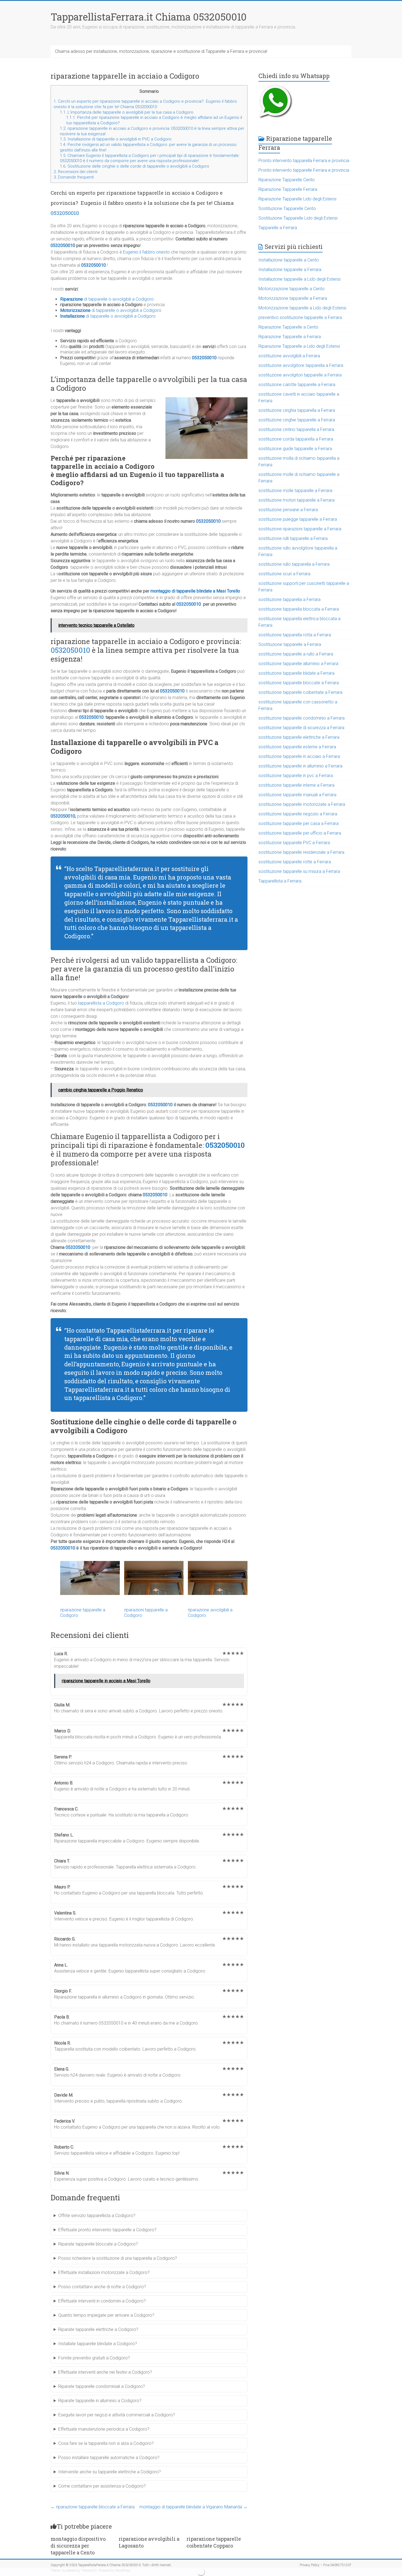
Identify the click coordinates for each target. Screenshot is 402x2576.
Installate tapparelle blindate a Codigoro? (98, 2344)
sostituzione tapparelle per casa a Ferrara (298, 823)
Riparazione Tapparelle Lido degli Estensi (297, 199)
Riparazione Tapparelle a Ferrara (290, 337)
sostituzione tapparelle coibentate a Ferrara (300, 692)
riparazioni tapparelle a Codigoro (146, 1612)
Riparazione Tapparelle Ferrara (288, 189)
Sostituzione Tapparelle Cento (287, 209)
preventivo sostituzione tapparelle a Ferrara (300, 317)
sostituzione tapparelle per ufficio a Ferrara (300, 833)
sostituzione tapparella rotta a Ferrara (295, 635)
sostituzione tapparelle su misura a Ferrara (299, 871)
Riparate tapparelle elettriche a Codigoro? (98, 2329)
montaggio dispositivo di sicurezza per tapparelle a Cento (78, 2546)
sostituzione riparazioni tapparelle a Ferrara (300, 529)
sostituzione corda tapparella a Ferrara (296, 439)
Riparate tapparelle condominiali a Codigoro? (102, 2386)
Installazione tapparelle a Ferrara (290, 270)
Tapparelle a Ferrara (278, 228)
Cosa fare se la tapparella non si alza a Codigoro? (106, 2443)
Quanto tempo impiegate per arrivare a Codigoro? (106, 2315)
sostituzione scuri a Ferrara (284, 574)
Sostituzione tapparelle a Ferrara (290, 644)
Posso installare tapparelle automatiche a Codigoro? (109, 2458)
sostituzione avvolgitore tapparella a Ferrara (301, 365)
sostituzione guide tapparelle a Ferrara (295, 449)
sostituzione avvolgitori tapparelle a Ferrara (300, 375)
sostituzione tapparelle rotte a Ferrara (295, 862)
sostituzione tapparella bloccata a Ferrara (299, 609)
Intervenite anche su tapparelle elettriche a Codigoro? (110, 2472)
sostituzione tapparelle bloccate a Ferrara (299, 683)
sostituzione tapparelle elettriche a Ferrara (299, 737)
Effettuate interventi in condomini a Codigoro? (102, 2301)
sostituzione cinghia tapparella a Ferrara (297, 410)
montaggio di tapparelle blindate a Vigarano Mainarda (193, 2507)
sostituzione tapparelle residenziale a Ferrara (301, 852)
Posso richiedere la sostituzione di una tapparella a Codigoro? (118, 2258)
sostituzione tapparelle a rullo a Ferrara (296, 654)
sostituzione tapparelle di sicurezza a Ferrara (301, 728)
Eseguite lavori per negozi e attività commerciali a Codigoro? (117, 2415)
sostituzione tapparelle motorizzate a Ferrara (302, 804)
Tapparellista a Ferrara (280, 881)
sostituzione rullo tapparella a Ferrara (294, 564)
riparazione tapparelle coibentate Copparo (214, 2542)
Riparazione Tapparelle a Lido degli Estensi (299, 346)
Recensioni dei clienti (75, 172)
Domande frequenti (74, 177)
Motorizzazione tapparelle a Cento (292, 289)
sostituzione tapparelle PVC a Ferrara (294, 843)
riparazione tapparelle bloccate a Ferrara (93, 2507)
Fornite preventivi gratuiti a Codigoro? (94, 2358)
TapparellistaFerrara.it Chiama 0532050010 (149, 17)
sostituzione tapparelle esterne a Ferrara (297, 747)
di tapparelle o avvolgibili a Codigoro (107, 299)
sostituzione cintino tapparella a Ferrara (296, 429)
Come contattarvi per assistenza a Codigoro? (102, 2486)
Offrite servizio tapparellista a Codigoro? (97, 2216)
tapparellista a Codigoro (101, 1003)
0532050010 (65, 213)
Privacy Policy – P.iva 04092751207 (326, 2565)
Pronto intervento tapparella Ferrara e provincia (304, 161)
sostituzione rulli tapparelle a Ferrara (293, 538)
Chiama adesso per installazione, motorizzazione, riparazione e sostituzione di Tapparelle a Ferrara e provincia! (161, 51)
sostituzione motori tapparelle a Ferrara (296, 500)
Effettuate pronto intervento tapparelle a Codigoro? (107, 2230)
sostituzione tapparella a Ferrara (289, 600)
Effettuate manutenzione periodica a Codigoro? (104, 2429)
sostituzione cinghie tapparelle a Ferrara (297, 420)
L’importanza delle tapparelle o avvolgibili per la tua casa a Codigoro (127, 112)
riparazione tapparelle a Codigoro (83, 1612)
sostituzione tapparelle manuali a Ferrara (297, 795)
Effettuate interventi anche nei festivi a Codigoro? (105, 2372)
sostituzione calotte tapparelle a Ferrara (297, 385)
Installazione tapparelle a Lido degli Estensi (299, 279)
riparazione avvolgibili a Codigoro (210, 1612)
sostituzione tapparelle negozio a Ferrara (298, 814)
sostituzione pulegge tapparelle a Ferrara (298, 519)
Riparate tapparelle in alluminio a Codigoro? (100, 2401)
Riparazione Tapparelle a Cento (288, 327)
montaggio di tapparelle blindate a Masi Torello (195, 591)
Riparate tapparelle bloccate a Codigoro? (98, 2244)
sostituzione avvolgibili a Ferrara (289, 356)
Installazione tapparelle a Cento (289, 260)
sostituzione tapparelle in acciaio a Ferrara (299, 756)
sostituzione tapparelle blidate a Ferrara (296, 673)
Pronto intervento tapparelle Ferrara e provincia (304, 170)
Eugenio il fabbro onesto (146, 252)
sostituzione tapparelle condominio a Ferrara (301, 718)
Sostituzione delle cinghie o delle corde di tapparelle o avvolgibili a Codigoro (135, 166)
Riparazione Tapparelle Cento (287, 180)
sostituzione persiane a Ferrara (288, 510)
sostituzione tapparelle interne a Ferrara (296, 785)
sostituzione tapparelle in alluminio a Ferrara (300, 766)
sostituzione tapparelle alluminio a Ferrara (298, 664)
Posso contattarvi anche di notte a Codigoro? (102, 2287)
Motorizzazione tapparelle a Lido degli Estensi (302, 308)
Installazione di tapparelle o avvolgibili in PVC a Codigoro (116, 139)
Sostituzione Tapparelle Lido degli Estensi (298, 218)
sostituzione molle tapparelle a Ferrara (295, 491)
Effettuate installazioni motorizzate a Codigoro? (104, 2272)
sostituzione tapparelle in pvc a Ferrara (296, 776)
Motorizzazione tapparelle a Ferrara (293, 298)
